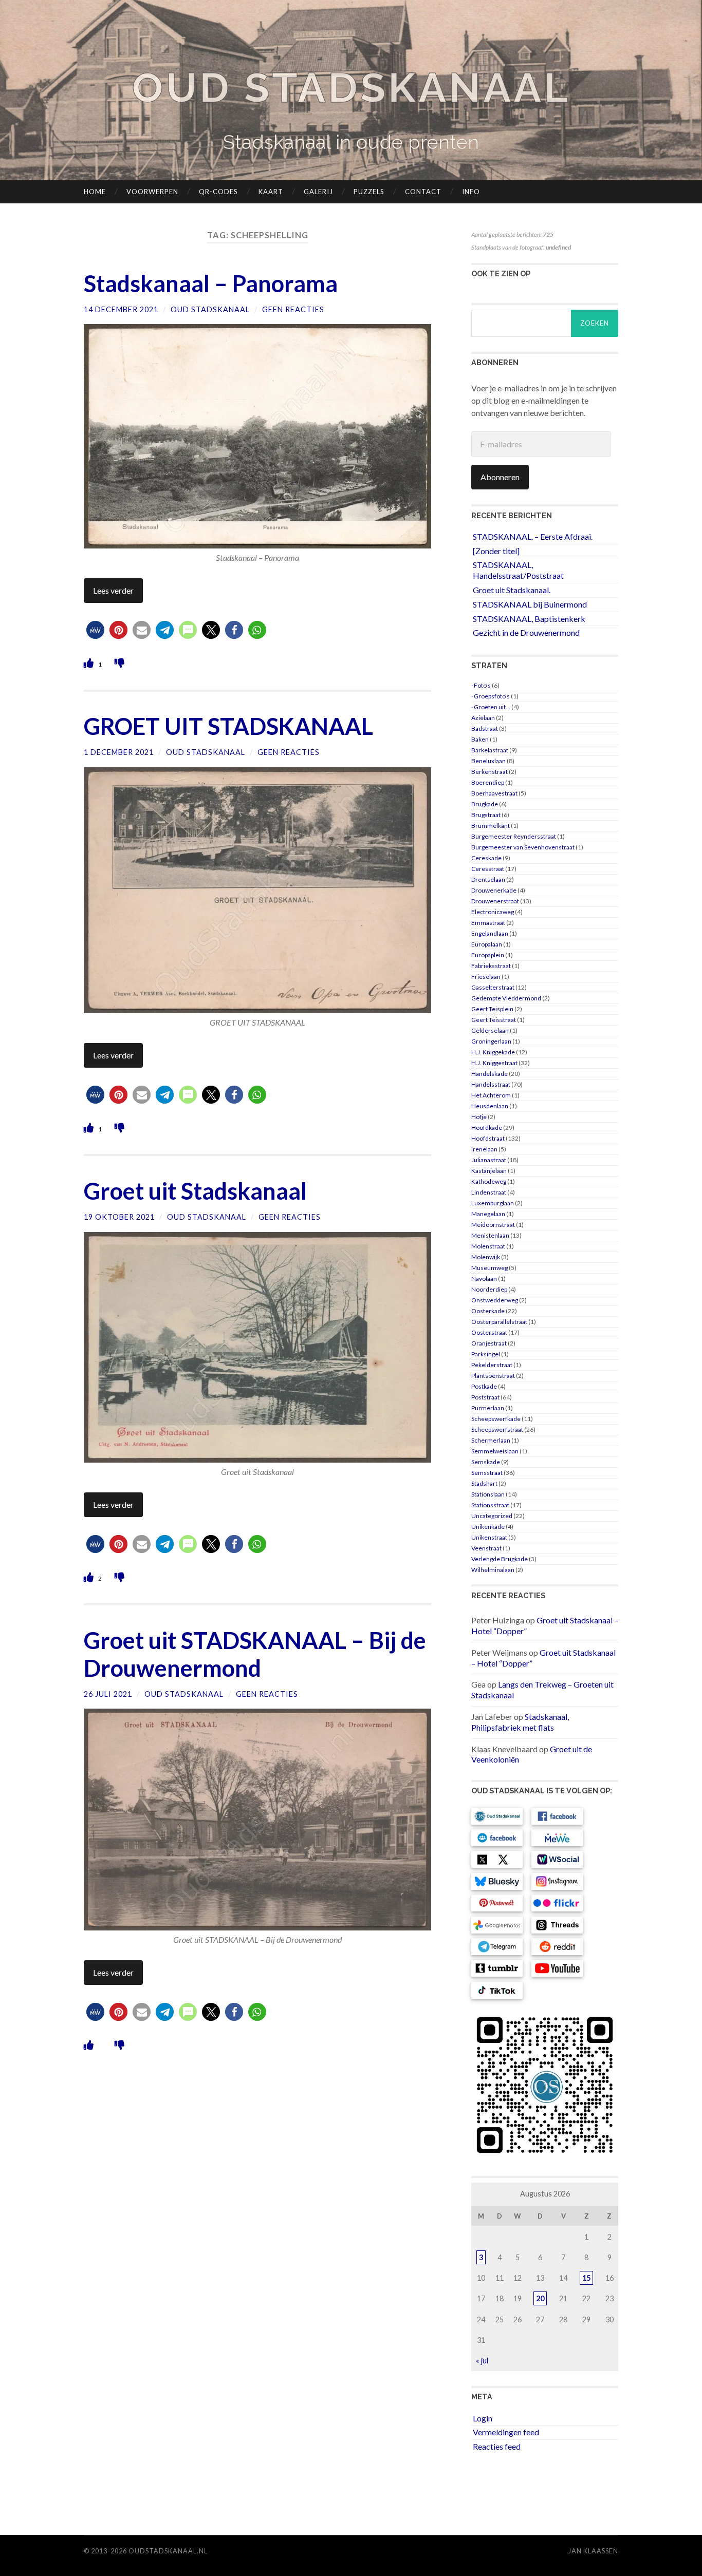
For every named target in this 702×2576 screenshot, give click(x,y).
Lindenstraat (489, 1192)
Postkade (484, 1386)
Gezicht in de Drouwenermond (526, 632)
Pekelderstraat (492, 1365)
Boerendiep (488, 782)
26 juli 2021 (108, 1694)
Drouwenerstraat (495, 901)
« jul (482, 2361)
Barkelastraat (490, 750)
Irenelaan (484, 1149)
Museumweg (489, 1268)
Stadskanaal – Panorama (211, 283)
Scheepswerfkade (496, 1419)
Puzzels (369, 192)
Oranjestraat (489, 1343)
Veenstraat (486, 1548)
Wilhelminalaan (493, 1570)
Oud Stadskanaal (351, 88)
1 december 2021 (119, 752)
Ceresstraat (488, 869)
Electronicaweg (493, 912)
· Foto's (481, 685)
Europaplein (488, 955)
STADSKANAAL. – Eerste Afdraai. (533, 536)
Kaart (271, 192)
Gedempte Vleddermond (506, 998)
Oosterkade (488, 1311)
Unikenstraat (489, 1537)
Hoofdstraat (488, 1138)
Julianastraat (489, 1160)
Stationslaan (488, 1494)
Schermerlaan (491, 1440)
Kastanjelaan (489, 1171)
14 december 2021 (121, 309)
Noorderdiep (489, 1289)
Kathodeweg (489, 1181)
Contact (423, 192)
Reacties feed (497, 2446)
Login (483, 2418)
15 (586, 2278)
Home (95, 192)
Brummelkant (491, 826)
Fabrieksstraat (491, 966)
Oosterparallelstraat (499, 1322)
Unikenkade (488, 1527)
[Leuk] (90, 663)
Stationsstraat (490, 1505)
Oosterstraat (489, 1332)
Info (471, 192)
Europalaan (487, 944)
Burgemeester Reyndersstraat (514, 836)
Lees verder (113, 590)
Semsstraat (487, 1473)
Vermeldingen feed (506, 2432)
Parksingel (486, 1354)
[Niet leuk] (119, 663)
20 (540, 2298)
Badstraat (485, 728)
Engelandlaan (490, 933)
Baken (480, 739)
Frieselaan (486, 977)
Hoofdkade (487, 1128)
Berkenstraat (489, 772)
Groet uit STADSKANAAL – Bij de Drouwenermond (255, 1654)
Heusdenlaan (490, 1106)
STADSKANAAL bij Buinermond (530, 604)
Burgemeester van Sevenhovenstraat (523, 847)
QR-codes (218, 192)
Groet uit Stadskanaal (195, 1191)
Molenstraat (488, 1246)
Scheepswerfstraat (497, 1429)
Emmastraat (488, 923)
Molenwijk (486, 1257)
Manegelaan (488, 1214)
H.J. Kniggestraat (494, 1063)
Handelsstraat (491, 1084)
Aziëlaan (483, 718)
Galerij (318, 192)
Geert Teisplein (492, 1009)
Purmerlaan (488, 1408)
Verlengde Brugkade (500, 1559)
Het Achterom (491, 1095)
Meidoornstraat (493, 1225)
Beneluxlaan (488, 761)
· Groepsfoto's (491, 696)
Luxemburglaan (493, 1203)
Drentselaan (488, 879)
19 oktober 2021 (119, 1217)
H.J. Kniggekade (493, 1052)
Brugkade (485, 804)
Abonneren (500, 477)
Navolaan (484, 1278)
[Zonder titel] (496, 551)
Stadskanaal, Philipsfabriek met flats (520, 1722)
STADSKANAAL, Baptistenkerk (529, 619)
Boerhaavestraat (494, 793)
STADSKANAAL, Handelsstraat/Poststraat (518, 570)
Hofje (479, 1117)
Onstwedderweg (495, 1300)
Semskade (486, 1462)
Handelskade (489, 1074)
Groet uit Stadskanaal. (512, 590)
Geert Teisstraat (494, 1020)
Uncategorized (492, 1516)
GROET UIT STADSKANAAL (228, 726)
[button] (95, 630)
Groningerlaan (491, 1041)
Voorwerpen (152, 192)
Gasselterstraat (493, 987)
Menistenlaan (490, 1235)
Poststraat (485, 1397)
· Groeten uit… (491, 707)
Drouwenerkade (494, 890)
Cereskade (486, 858)
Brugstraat (486, 815)
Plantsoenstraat (493, 1376)
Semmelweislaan (495, 1451)
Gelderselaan (490, 1030)
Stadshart (484, 1483)
